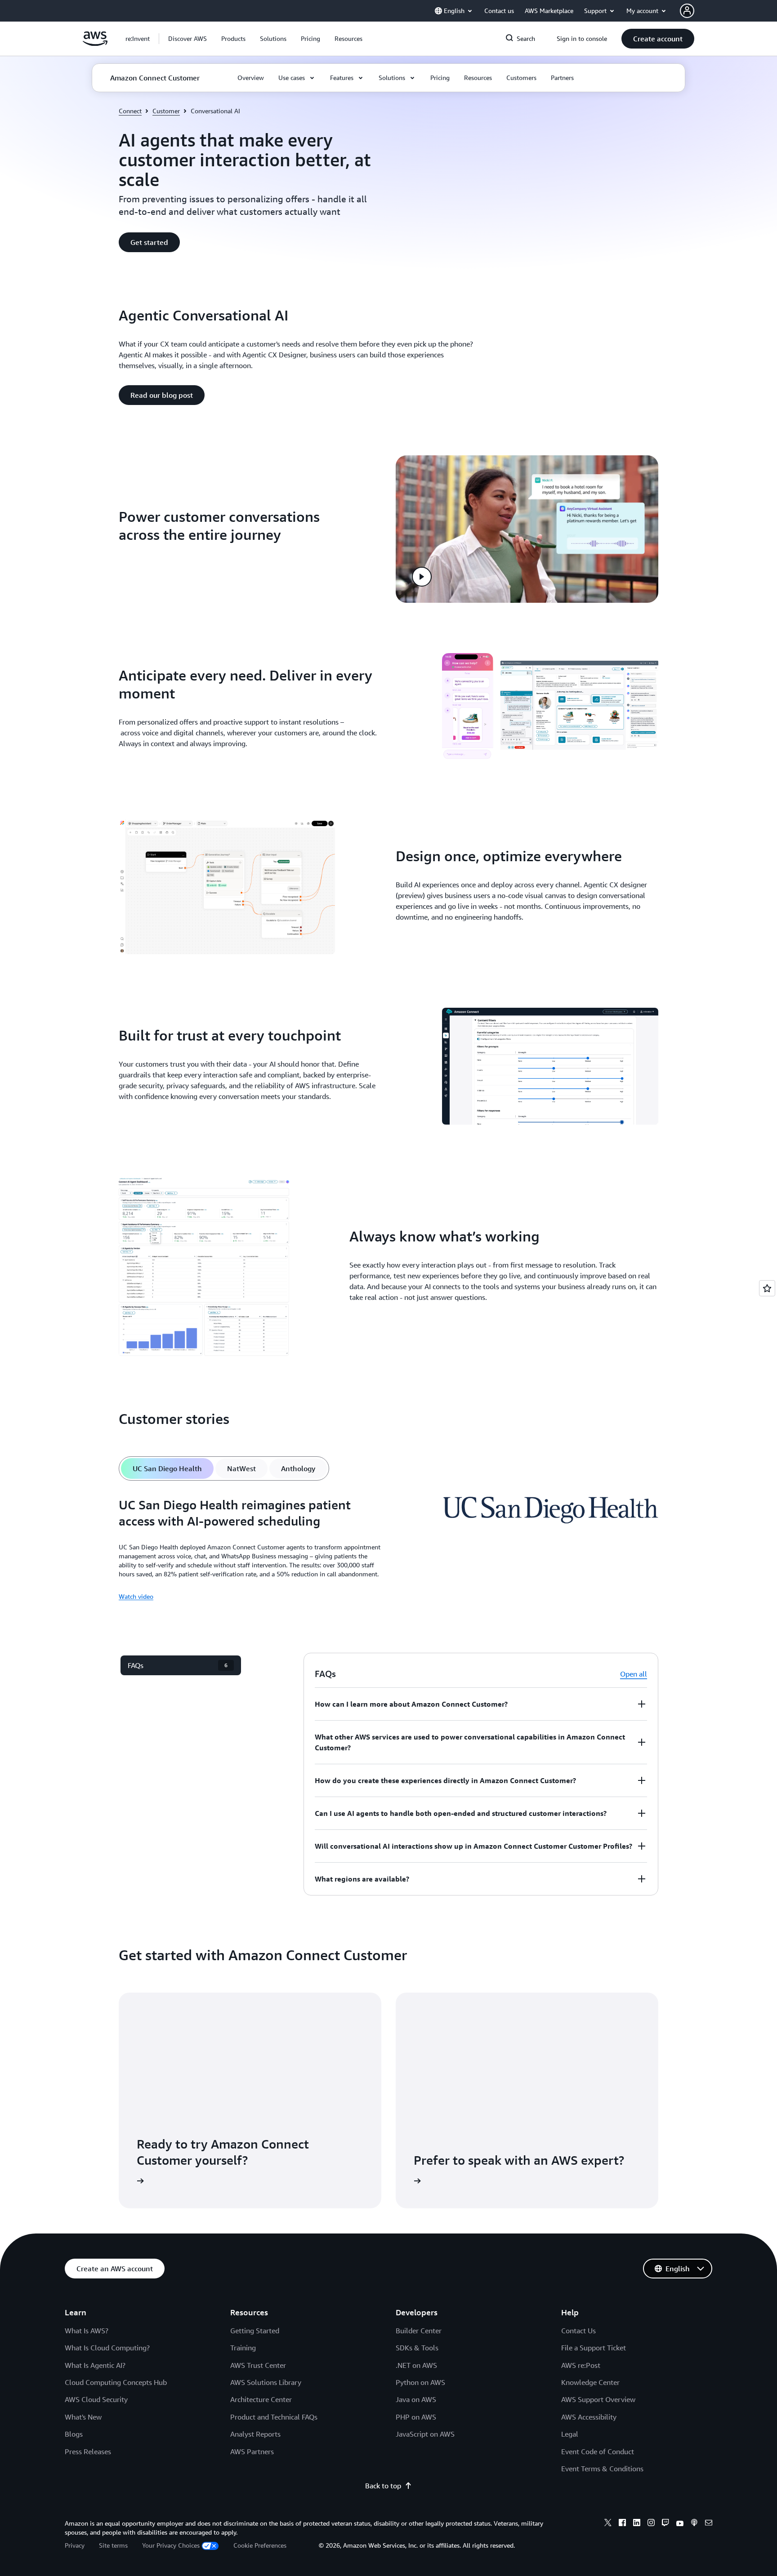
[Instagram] (651, 2524)
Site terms (113, 2545)
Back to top (383, 2486)
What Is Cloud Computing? (107, 2348)
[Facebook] (622, 2524)
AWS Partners (252, 2451)
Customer (166, 111)
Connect (130, 111)
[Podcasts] (694, 2524)
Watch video (136, 1596)
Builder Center (419, 2331)
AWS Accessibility (589, 2417)
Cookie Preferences (260, 2545)
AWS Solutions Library (266, 2382)
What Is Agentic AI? (95, 2365)
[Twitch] (665, 2524)
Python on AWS (420, 2382)
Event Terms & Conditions (602, 2469)
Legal (570, 2434)
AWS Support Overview (598, 2399)
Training (243, 2348)
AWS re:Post (581, 2365)
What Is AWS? (87, 2331)
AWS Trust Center (258, 2365)
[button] (188, 39)
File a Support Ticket (594, 2348)
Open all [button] (634, 1674)
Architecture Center (261, 2399)
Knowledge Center (590, 2382)
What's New (83, 2417)
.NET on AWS (416, 2365)
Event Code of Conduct (598, 2451)
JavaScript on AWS (425, 2434)
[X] (608, 2524)
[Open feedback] (767, 1288)
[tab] (167, 1468)
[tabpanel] (388, 1549)
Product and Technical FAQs (274, 2417)
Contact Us (578, 2331)
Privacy (75, 2545)
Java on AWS (416, 2399)
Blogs (74, 2434)
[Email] (709, 2524)
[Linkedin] (637, 2524)
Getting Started (255, 2331)
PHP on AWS (416, 2417)
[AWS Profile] (687, 11)
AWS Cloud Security (96, 2399)
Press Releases (88, 2451)
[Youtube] (680, 2524)
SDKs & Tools (417, 2348)
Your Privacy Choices (171, 2545)
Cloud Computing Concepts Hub (116, 2382)
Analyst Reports (255, 2434)
